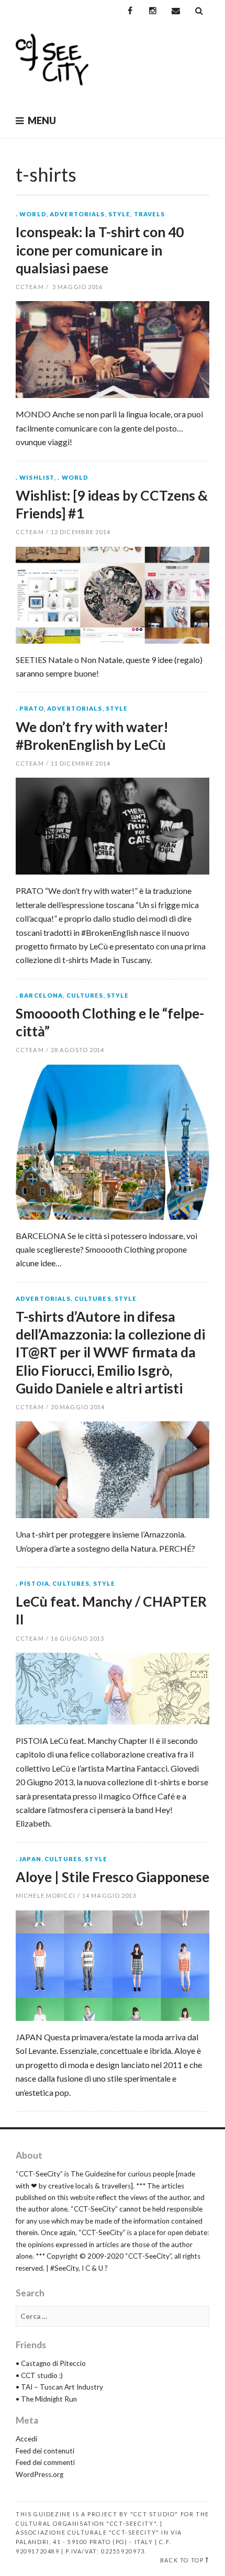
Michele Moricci (46, 1895)
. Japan (29, 1859)
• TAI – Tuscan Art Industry (59, 2387)
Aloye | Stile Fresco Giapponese (113, 1877)
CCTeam (30, 287)
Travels (150, 214)
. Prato (30, 708)
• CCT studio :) (39, 2375)
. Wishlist (35, 477)
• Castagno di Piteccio (51, 2363)
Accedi (26, 2439)
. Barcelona (39, 995)
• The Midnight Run (46, 2399)
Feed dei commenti (45, 2462)
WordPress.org (40, 2474)
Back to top (182, 2560)
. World (31, 214)
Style (120, 214)
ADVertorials (77, 214)
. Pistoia (32, 1583)
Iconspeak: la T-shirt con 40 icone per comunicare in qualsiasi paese (100, 250)
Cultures (85, 995)
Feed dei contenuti (45, 2451)
